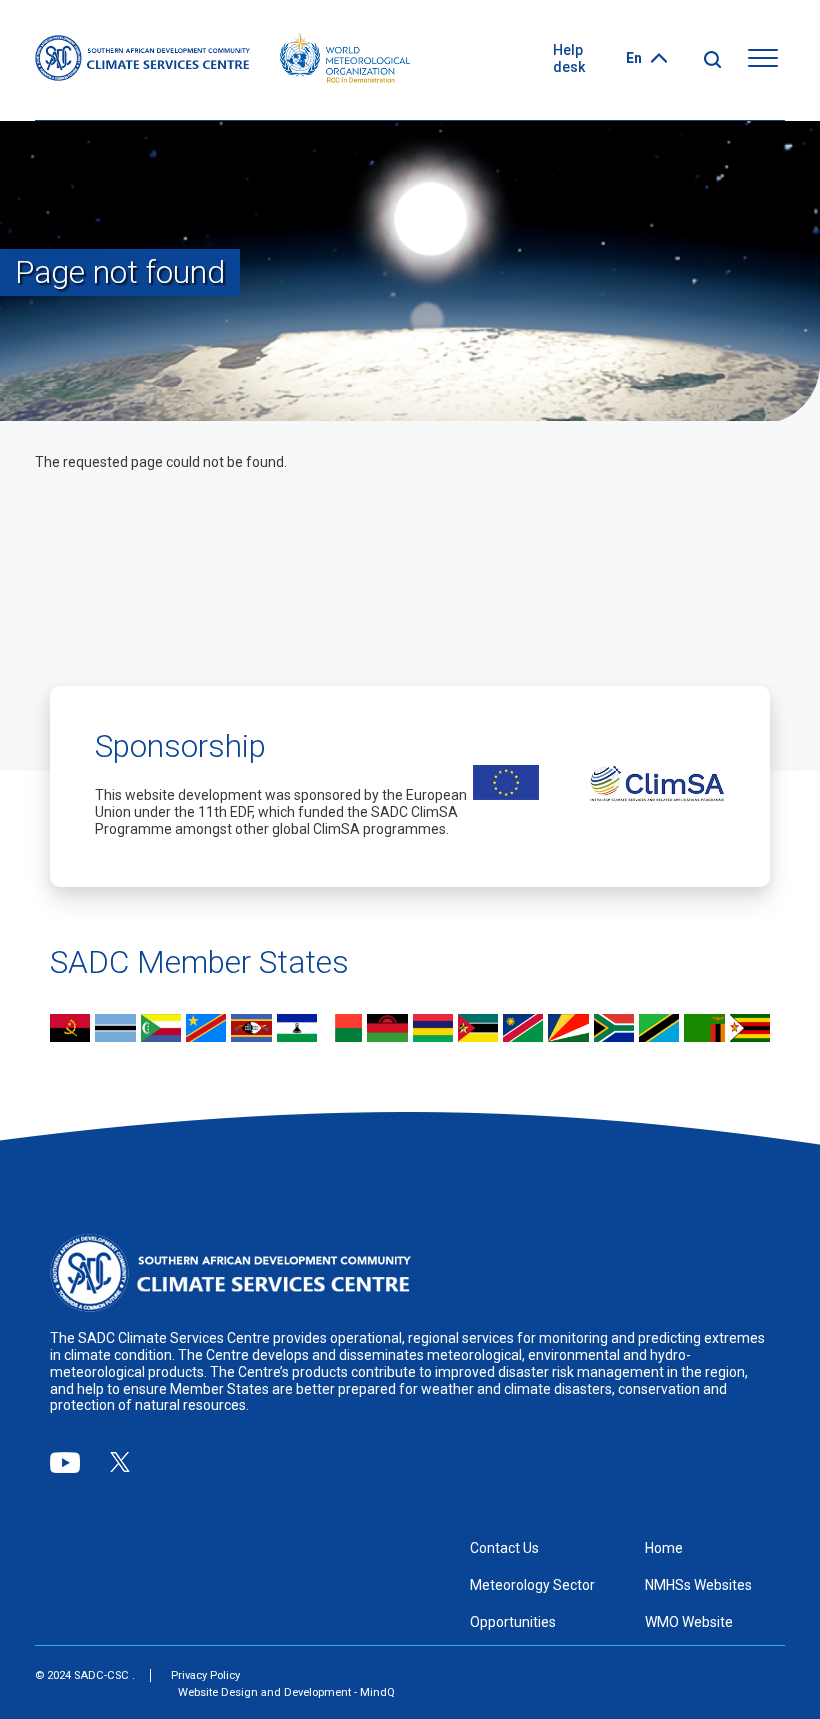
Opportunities (513, 1622)
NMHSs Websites (698, 1585)
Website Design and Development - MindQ (286, 1692)
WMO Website (689, 1622)
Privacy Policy (205, 1675)
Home (664, 1548)
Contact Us (504, 1548)
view (70, 1029)
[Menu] (763, 59)
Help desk (569, 58)
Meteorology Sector (532, 1585)
